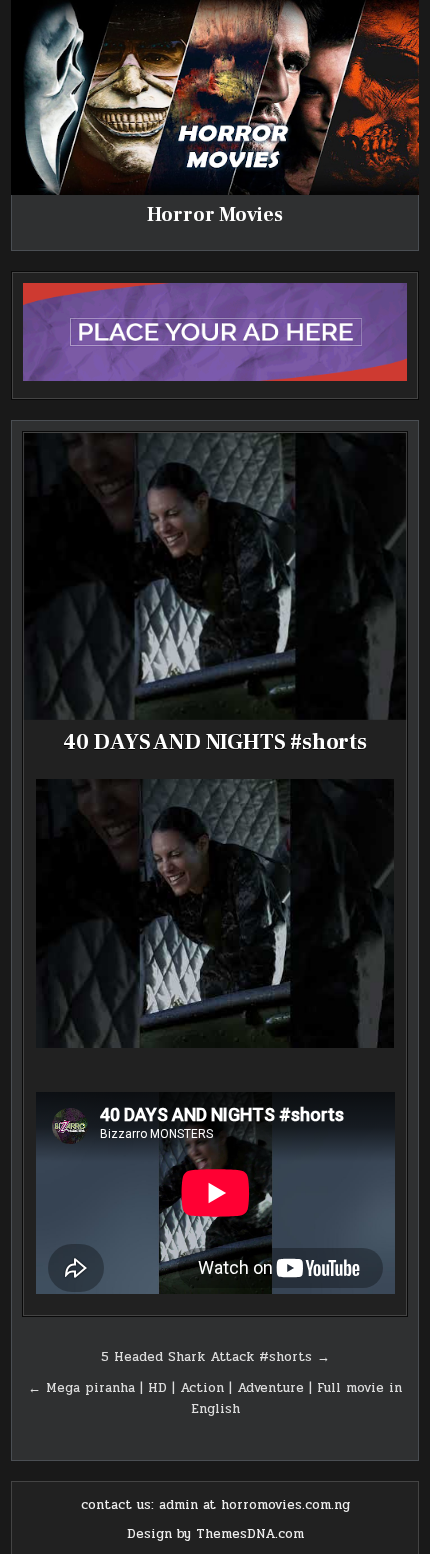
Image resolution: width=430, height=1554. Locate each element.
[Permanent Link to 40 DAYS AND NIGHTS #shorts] (215, 576)
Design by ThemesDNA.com (215, 1534)
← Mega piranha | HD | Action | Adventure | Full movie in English (215, 1398)
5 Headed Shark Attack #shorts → (215, 1357)
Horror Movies (215, 215)
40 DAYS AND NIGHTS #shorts (215, 742)
